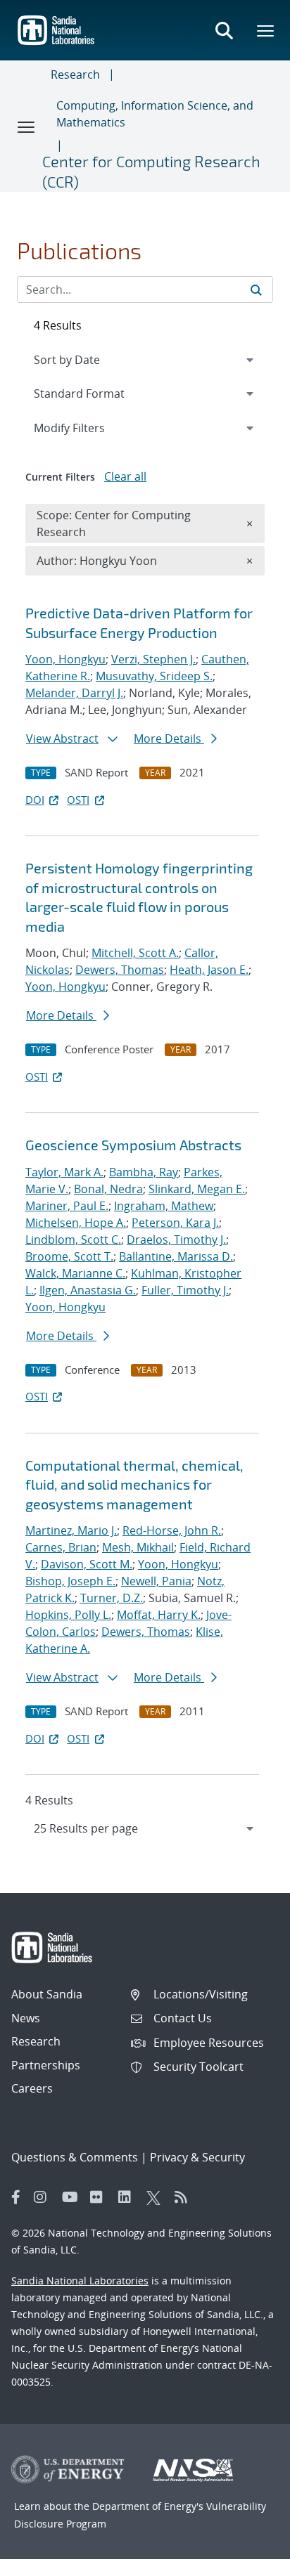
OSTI (78, 800)
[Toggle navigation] (27, 126)
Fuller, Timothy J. (185, 1290)
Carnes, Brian (61, 1547)
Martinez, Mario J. (71, 1530)
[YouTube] (72, 2197)
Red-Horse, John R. (172, 1530)
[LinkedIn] (129, 2197)
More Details (169, 739)
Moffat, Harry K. (159, 1615)
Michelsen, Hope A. (76, 1223)
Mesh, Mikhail (138, 1547)
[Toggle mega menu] (266, 30)
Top (248, 2560)
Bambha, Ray (144, 1172)
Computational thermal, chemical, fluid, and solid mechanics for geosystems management (134, 1484)
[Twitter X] (157, 2197)
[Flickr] (101, 2197)
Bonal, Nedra (108, 1189)
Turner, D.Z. (112, 1598)
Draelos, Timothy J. (176, 1240)
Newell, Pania (156, 1581)
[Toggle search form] (224, 30)
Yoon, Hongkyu (65, 659)
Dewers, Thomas (120, 970)
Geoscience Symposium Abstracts (133, 1145)
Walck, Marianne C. (75, 1273)
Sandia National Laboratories (80, 2281)
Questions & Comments (75, 2157)
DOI (35, 800)
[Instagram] (44, 2197)
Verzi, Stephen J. (153, 659)
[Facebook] (16, 2197)
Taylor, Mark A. (64, 1172)
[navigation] (145, 1828)
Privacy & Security (197, 2157)
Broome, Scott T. (69, 1256)
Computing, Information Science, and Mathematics (155, 114)
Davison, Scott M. (87, 1564)
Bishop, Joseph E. (70, 1581)
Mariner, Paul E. (67, 1206)
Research (75, 74)
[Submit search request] (256, 290)
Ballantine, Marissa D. (176, 1256)
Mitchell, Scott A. (135, 953)
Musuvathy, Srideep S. (154, 676)
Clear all (125, 476)
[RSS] (185, 2197)
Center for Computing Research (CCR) (151, 171)
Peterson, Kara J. (175, 1223)
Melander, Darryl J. (74, 693)
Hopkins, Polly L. (68, 1615)
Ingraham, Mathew (164, 1206)
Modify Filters (88, 428)
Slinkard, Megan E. (197, 1189)
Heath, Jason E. (209, 970)
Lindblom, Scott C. (73, 1240)
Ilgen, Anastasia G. (88, 1290)
